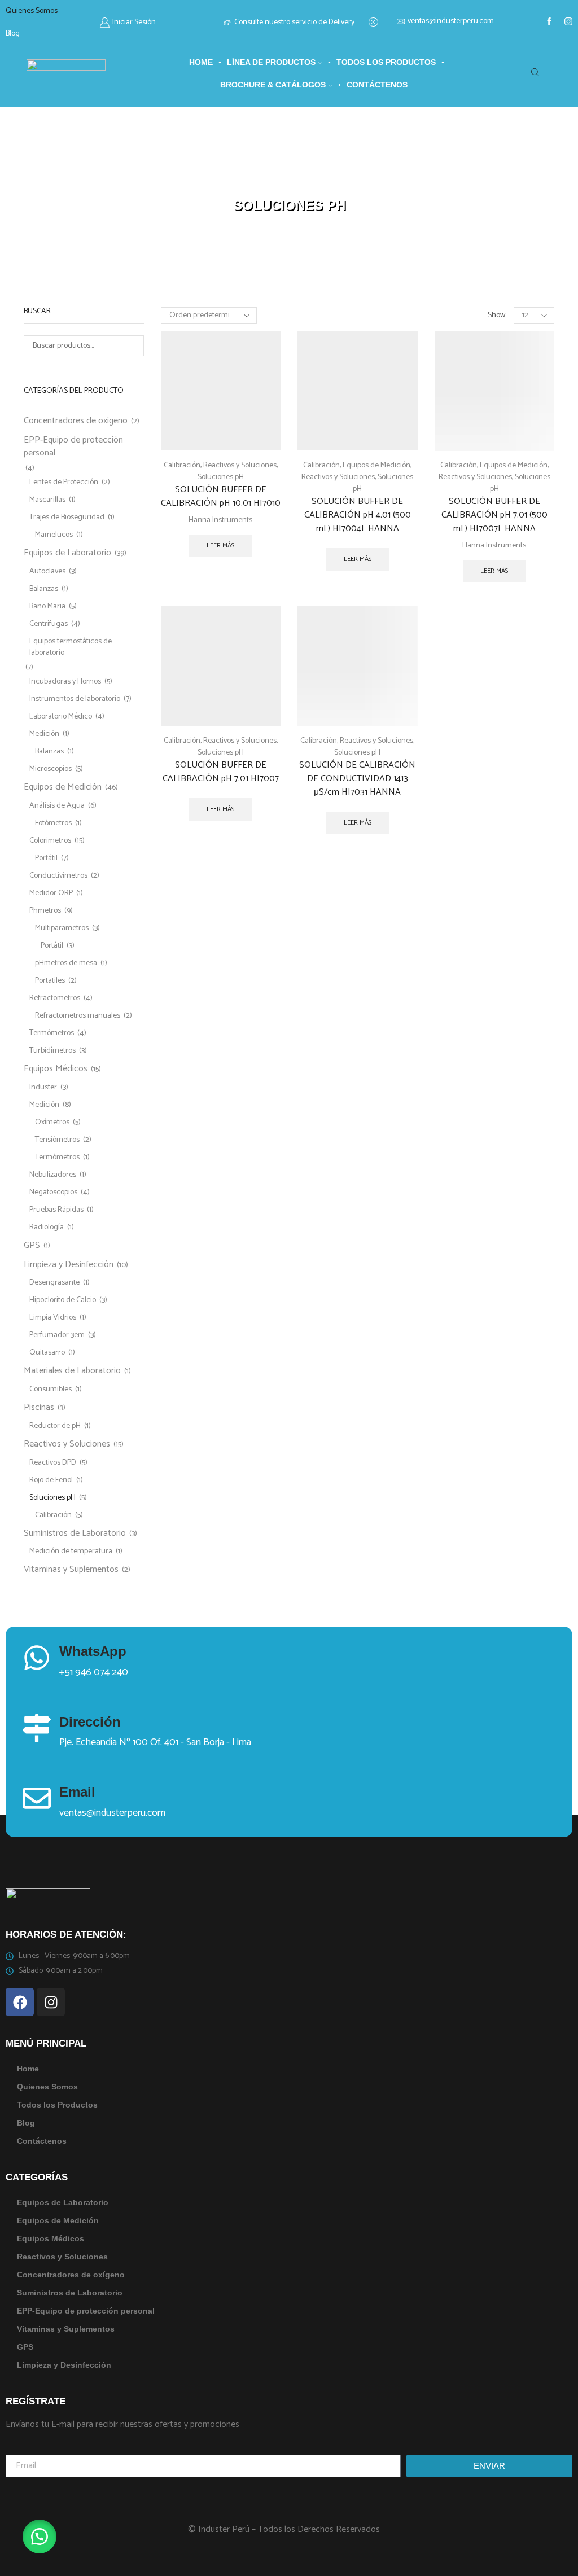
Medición (44, 734)
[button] (40, 2536)
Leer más (220, 546)
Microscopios (51, 769)
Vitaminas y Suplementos (71, 1569)
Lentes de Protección (64, 482)
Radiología (47, 1227)
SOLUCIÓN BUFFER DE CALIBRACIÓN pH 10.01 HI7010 (221, 497)
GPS (32, 1245)
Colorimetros (50, 841)
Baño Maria (47, 606)
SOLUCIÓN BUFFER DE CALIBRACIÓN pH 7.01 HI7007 (221, 772)
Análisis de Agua (57, 806)
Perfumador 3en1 (57, 1335)
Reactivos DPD (53, 1463)
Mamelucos (54, 535)
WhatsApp (93, 1651)
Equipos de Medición (376, 465)
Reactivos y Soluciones (311, 192)
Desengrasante (54, 1283)
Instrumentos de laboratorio (75, 699)
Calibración (182, 465)
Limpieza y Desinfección (69, 1265)
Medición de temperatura (71, 1551)
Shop (258, 192)
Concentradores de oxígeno (76, 422)
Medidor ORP (51, 893)
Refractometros (55, 998)
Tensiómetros (57, 1140)
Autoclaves (47, 571)
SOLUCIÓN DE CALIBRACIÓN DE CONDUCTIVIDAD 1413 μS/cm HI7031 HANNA (357, 779)
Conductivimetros (58, 876)
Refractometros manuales (78, 1016)
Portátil (46, 858)
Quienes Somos (32, 11)
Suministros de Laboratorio (75, 1533)
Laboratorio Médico (61, 717)
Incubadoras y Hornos (65, 682)
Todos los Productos (386, 62)
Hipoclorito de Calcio (63, 1300)
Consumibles (51, 1389)
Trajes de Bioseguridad (67, 517)
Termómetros (52, 1033)
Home (201, 62)
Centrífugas (49, 624)
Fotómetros (53, 823)
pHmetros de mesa (66, 963)
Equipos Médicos (56, 1069)
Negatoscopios (53, 1192)
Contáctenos (377, 85)
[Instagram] (568, 23)
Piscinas (39, 1407)
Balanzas (44, 589)
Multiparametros (62, 928)
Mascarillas (47, 500)
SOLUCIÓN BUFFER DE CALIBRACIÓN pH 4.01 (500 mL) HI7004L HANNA (358, 515)
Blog (13, 34)
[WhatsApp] (37, 1658)
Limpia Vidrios (53, 1318)
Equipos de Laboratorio (67, 553)
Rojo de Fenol (51, 1480)
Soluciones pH (221, 477)
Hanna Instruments (220, 520)
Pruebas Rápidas (56, 1210)
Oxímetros (52, 1122)
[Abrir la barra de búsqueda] (537, 73)
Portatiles (50, 981)
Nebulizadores (53, 1175)
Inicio (233, 192)
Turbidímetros (52, 1051)
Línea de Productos (271, 62)
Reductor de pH (55, 1426)
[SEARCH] (133, 346)
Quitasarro (47, 1353)
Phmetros (45, 911)
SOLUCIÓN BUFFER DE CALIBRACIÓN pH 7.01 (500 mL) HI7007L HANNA (494, 515)
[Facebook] (549, 23)
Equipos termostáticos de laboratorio (71, 647)
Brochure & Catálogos (273, 85)
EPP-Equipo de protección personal (73, 446)
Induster (43, 1087)
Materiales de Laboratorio (72, 1371)
